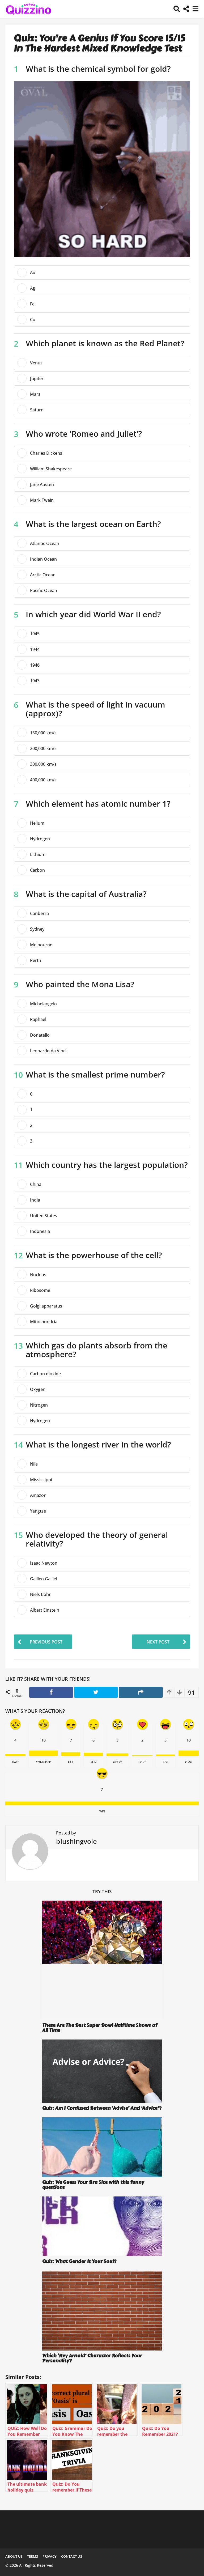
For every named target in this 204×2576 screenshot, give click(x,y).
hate (16, 1762)
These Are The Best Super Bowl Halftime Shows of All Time (100, 2028)
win (102, 1811)
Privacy (50, 2556)
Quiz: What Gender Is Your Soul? (79, 2261)
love (142, 1762)
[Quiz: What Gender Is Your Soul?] (102, 2226)
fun (93, 1762)
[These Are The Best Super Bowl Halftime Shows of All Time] (102, 1960)
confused (44, 1762)
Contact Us (72, 2556)
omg (189, 1762)
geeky (118, 1762)
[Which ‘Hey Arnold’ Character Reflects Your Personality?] (102, 2311)
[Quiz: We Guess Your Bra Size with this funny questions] (102, 2147)
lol (166, 1762)
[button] (177, 9)
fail (71, 1762)
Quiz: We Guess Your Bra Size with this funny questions (93, 2185)
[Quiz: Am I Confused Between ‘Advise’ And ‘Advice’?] (102, 2071)
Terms (33, 2556)
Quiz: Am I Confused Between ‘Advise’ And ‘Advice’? (102, 2108)
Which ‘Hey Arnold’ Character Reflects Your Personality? (92, 2358)
